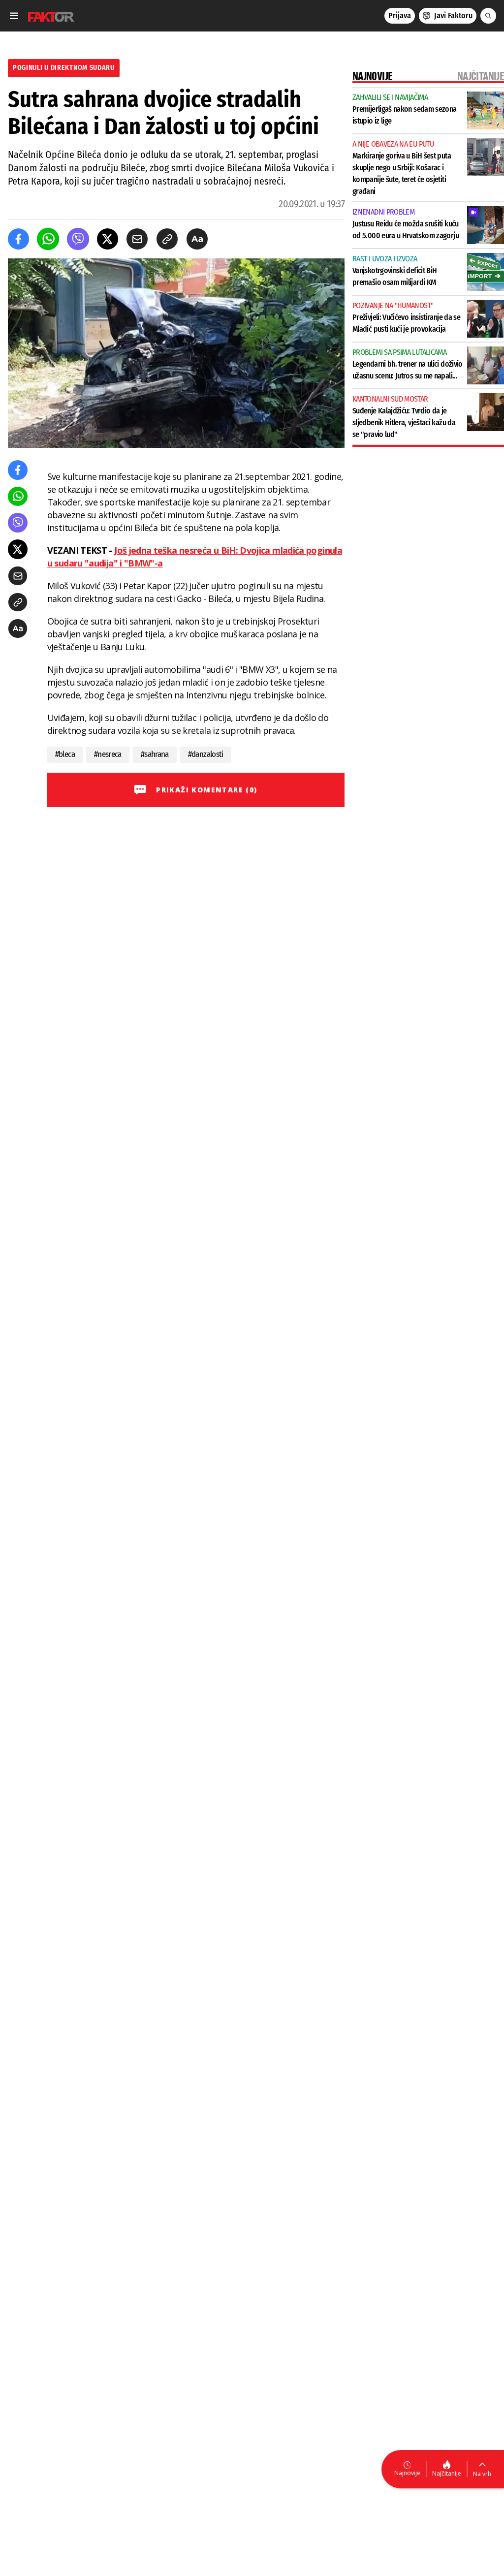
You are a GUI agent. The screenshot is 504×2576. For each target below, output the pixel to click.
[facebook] (18, 239)
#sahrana (155, 754)
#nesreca (108, 754)
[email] (137, 239)
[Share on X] (108, 239)
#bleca (65, 754)
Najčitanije (447, 2473)
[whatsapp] (48, 239)
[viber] (78, 239)
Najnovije (407, 2473)
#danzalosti (206, 754)
